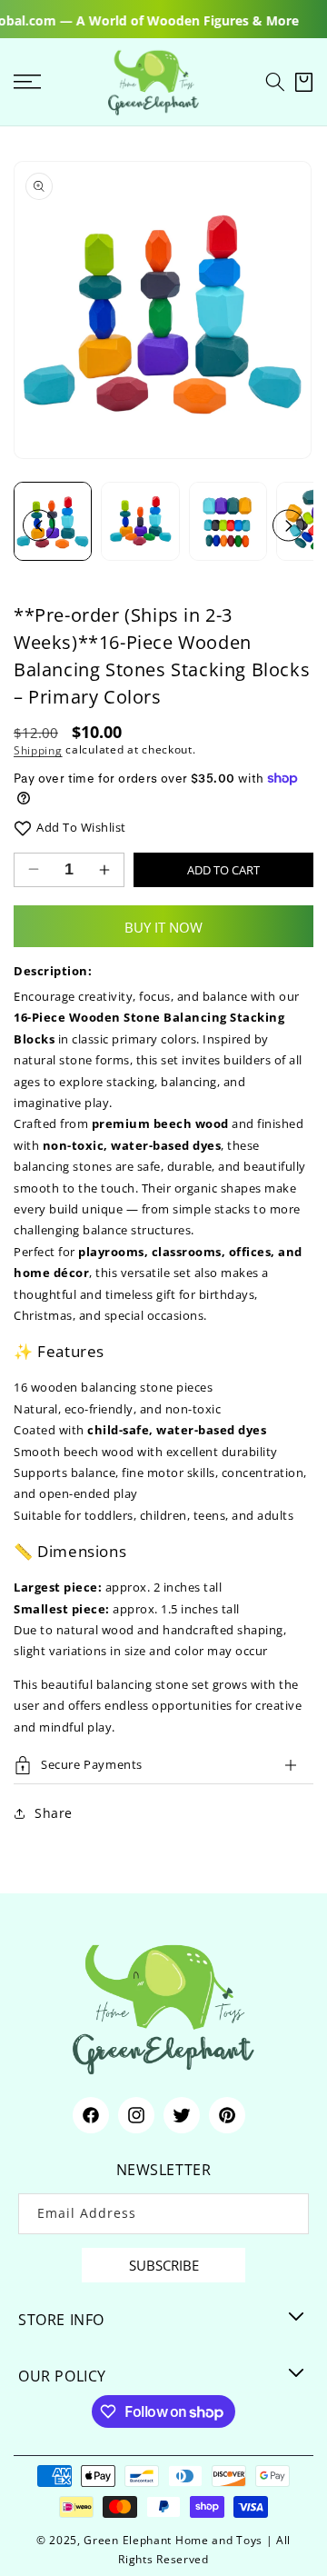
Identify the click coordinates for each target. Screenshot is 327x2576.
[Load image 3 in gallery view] (228, 521)
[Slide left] (39, 526)
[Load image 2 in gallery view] (140, 521)
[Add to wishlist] (23, 828)
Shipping (38, 749)
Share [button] (54, 1813)
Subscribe (164, 2265)
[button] (275, 82)
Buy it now (163, 927)
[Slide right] (288, 526)
